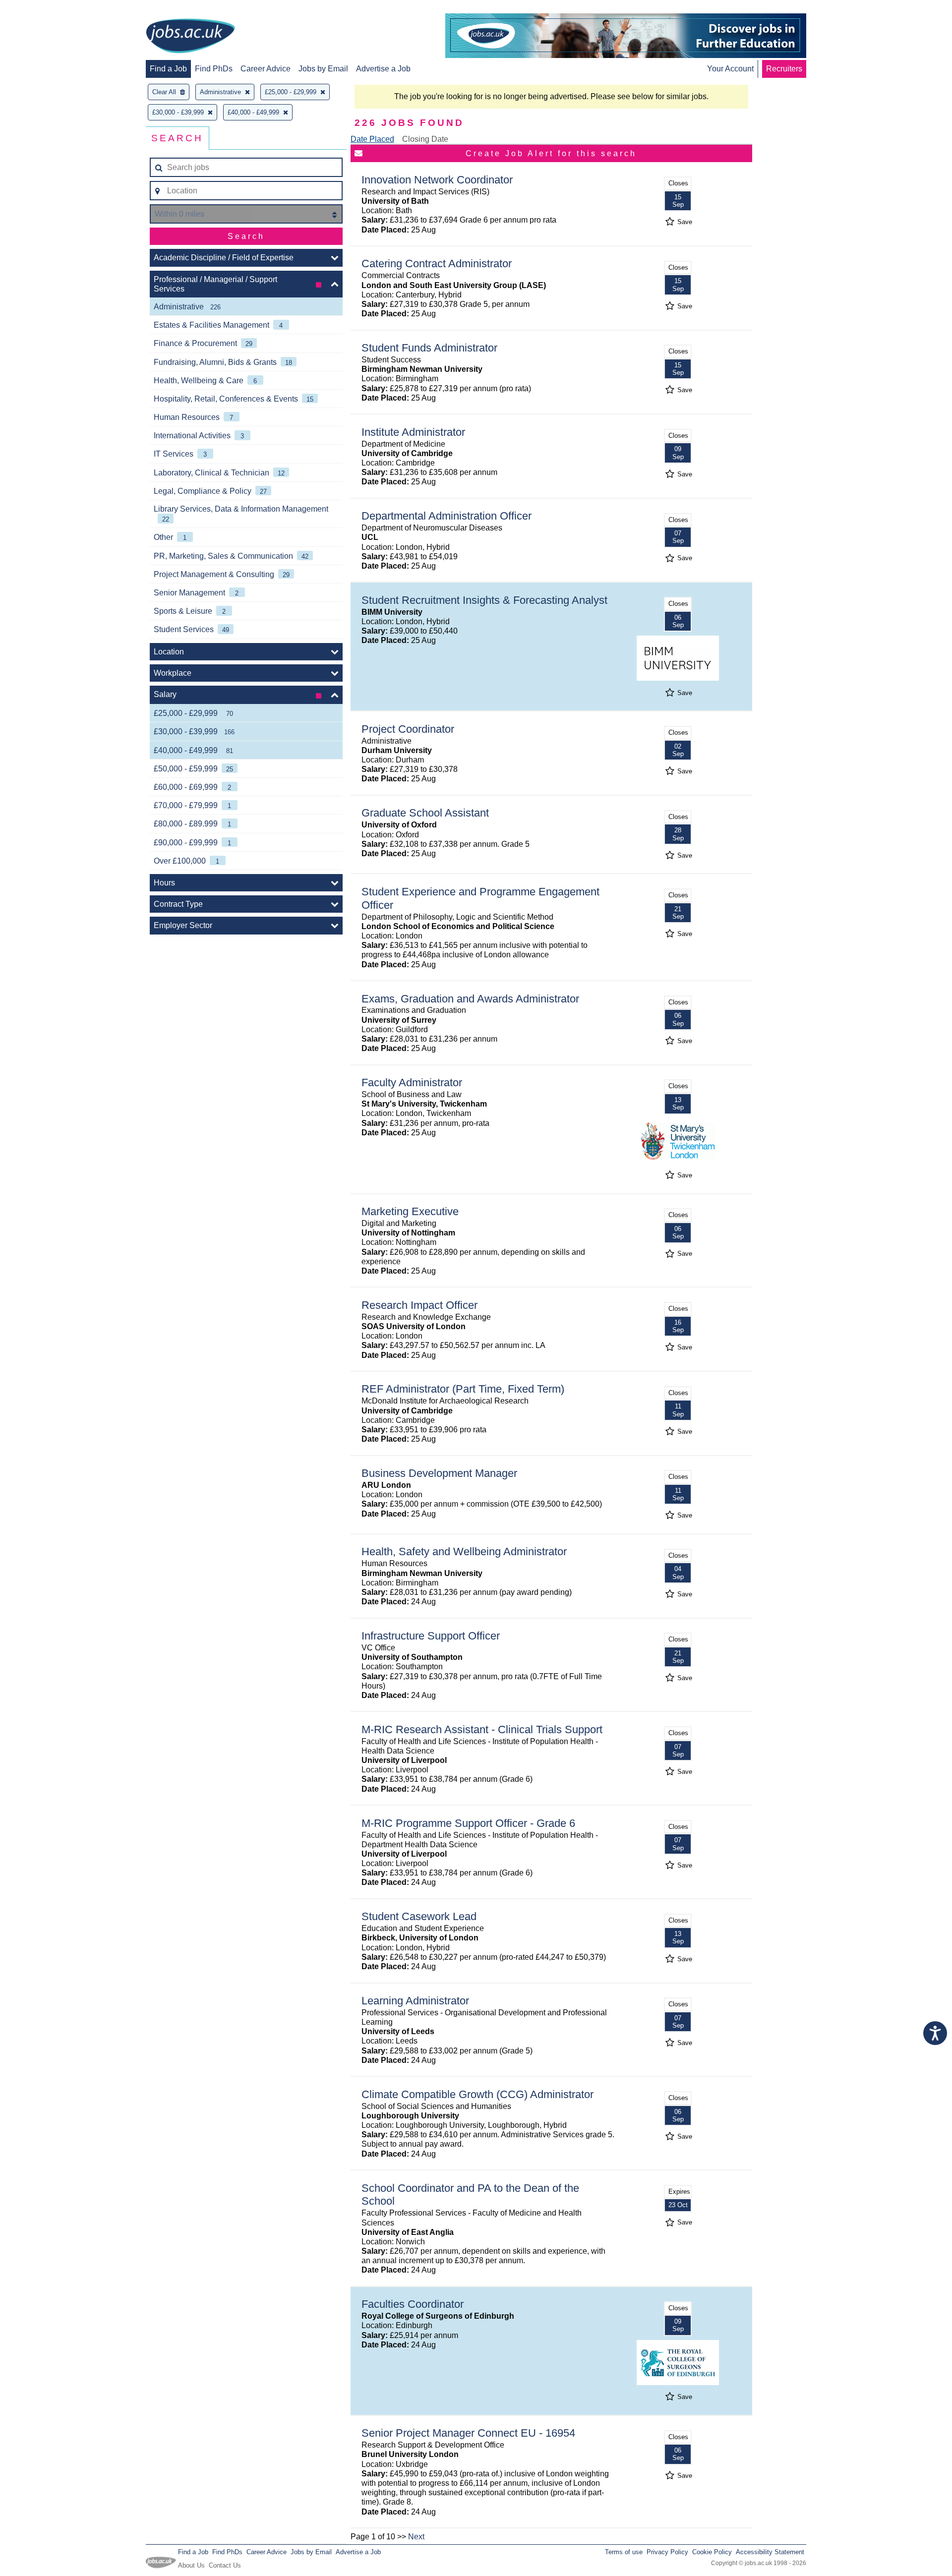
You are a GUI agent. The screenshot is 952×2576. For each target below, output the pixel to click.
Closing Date (425, 139)
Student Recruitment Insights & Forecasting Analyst (484, 600)
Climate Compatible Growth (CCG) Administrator (477, 2094)
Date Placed (372, 139)
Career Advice (266, 69)
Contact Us (225, 2565)
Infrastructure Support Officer (431, 1636)
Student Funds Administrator (429, 348)
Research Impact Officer (419, 1305)
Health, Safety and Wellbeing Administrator (464, 1551)
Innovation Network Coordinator (437, 180)
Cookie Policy (712, 2552)
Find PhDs (214, 69)
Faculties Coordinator (413, 2304)
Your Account (730, 69)
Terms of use (624, 2552)
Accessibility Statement (770, 2552)
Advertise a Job (383, 69)
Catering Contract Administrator (437, 263)
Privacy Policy (667, 2552)
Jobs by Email (323, 69)
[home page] (190, 37)
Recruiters (784, 69)
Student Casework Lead (419, 1916)
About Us (191, 2565)
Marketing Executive (410, 1211)
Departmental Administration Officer (446, 516)
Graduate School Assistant (425, 813)
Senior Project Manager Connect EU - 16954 (468, 2433)
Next (416, 2537)
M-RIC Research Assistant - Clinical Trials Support (482, 1729)
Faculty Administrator (412, 1083)
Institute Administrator (413, 432)
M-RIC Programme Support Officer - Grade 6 (468, 1823)
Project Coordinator (408, 729)
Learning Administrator (415, 2001)
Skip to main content (40, 9)
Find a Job (168, 69)
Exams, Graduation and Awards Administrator (470, 999)
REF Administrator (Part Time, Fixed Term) (463, 1389)
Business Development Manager (439, 1473)
